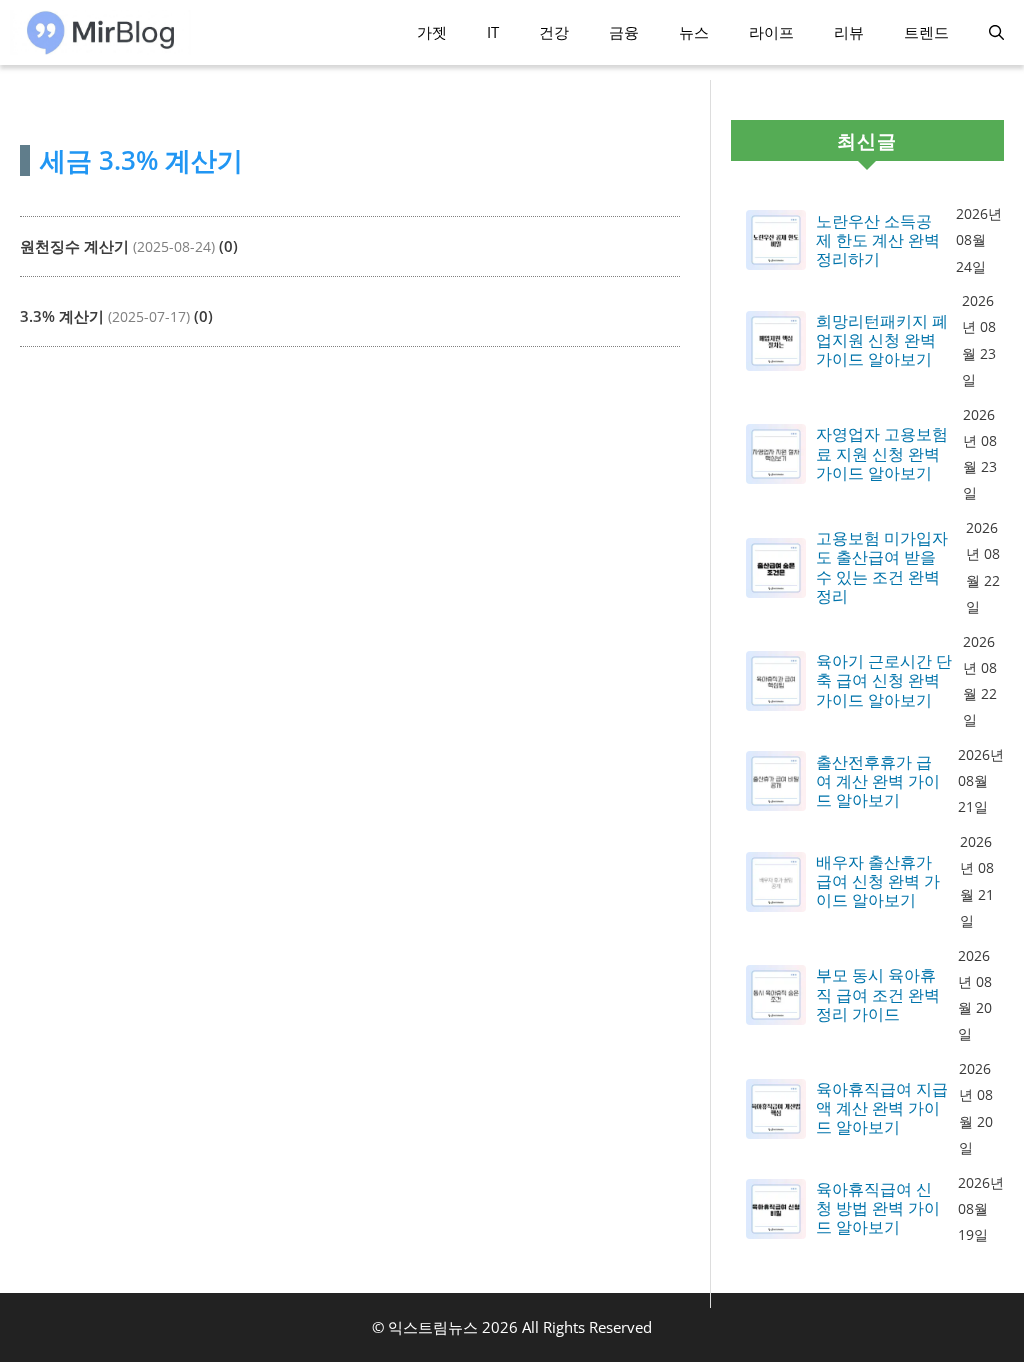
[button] (996, 32)
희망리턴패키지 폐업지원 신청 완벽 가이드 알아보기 (882, 341)
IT (493, 32)
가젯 (432, 32)
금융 (624, 32)
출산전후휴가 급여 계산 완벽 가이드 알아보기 (878, 782)
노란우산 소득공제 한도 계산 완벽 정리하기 (878, 241)
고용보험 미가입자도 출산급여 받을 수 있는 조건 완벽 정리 (882, 567)
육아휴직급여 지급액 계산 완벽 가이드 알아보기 (882, 1109)
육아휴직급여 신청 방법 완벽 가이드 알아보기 (878, 1209)
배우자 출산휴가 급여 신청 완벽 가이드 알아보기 (878, 882)
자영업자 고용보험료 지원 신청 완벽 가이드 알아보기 (882, 454)
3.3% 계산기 (62, 316)
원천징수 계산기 (74, 246)
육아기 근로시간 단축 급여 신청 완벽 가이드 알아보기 (884, 681)
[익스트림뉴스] (100, 32)
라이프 (771, 32)
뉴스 (694, 32)
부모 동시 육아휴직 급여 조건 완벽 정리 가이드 (878, 995)
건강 (554, 32)
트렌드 (926, 32)
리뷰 (849, 32)
